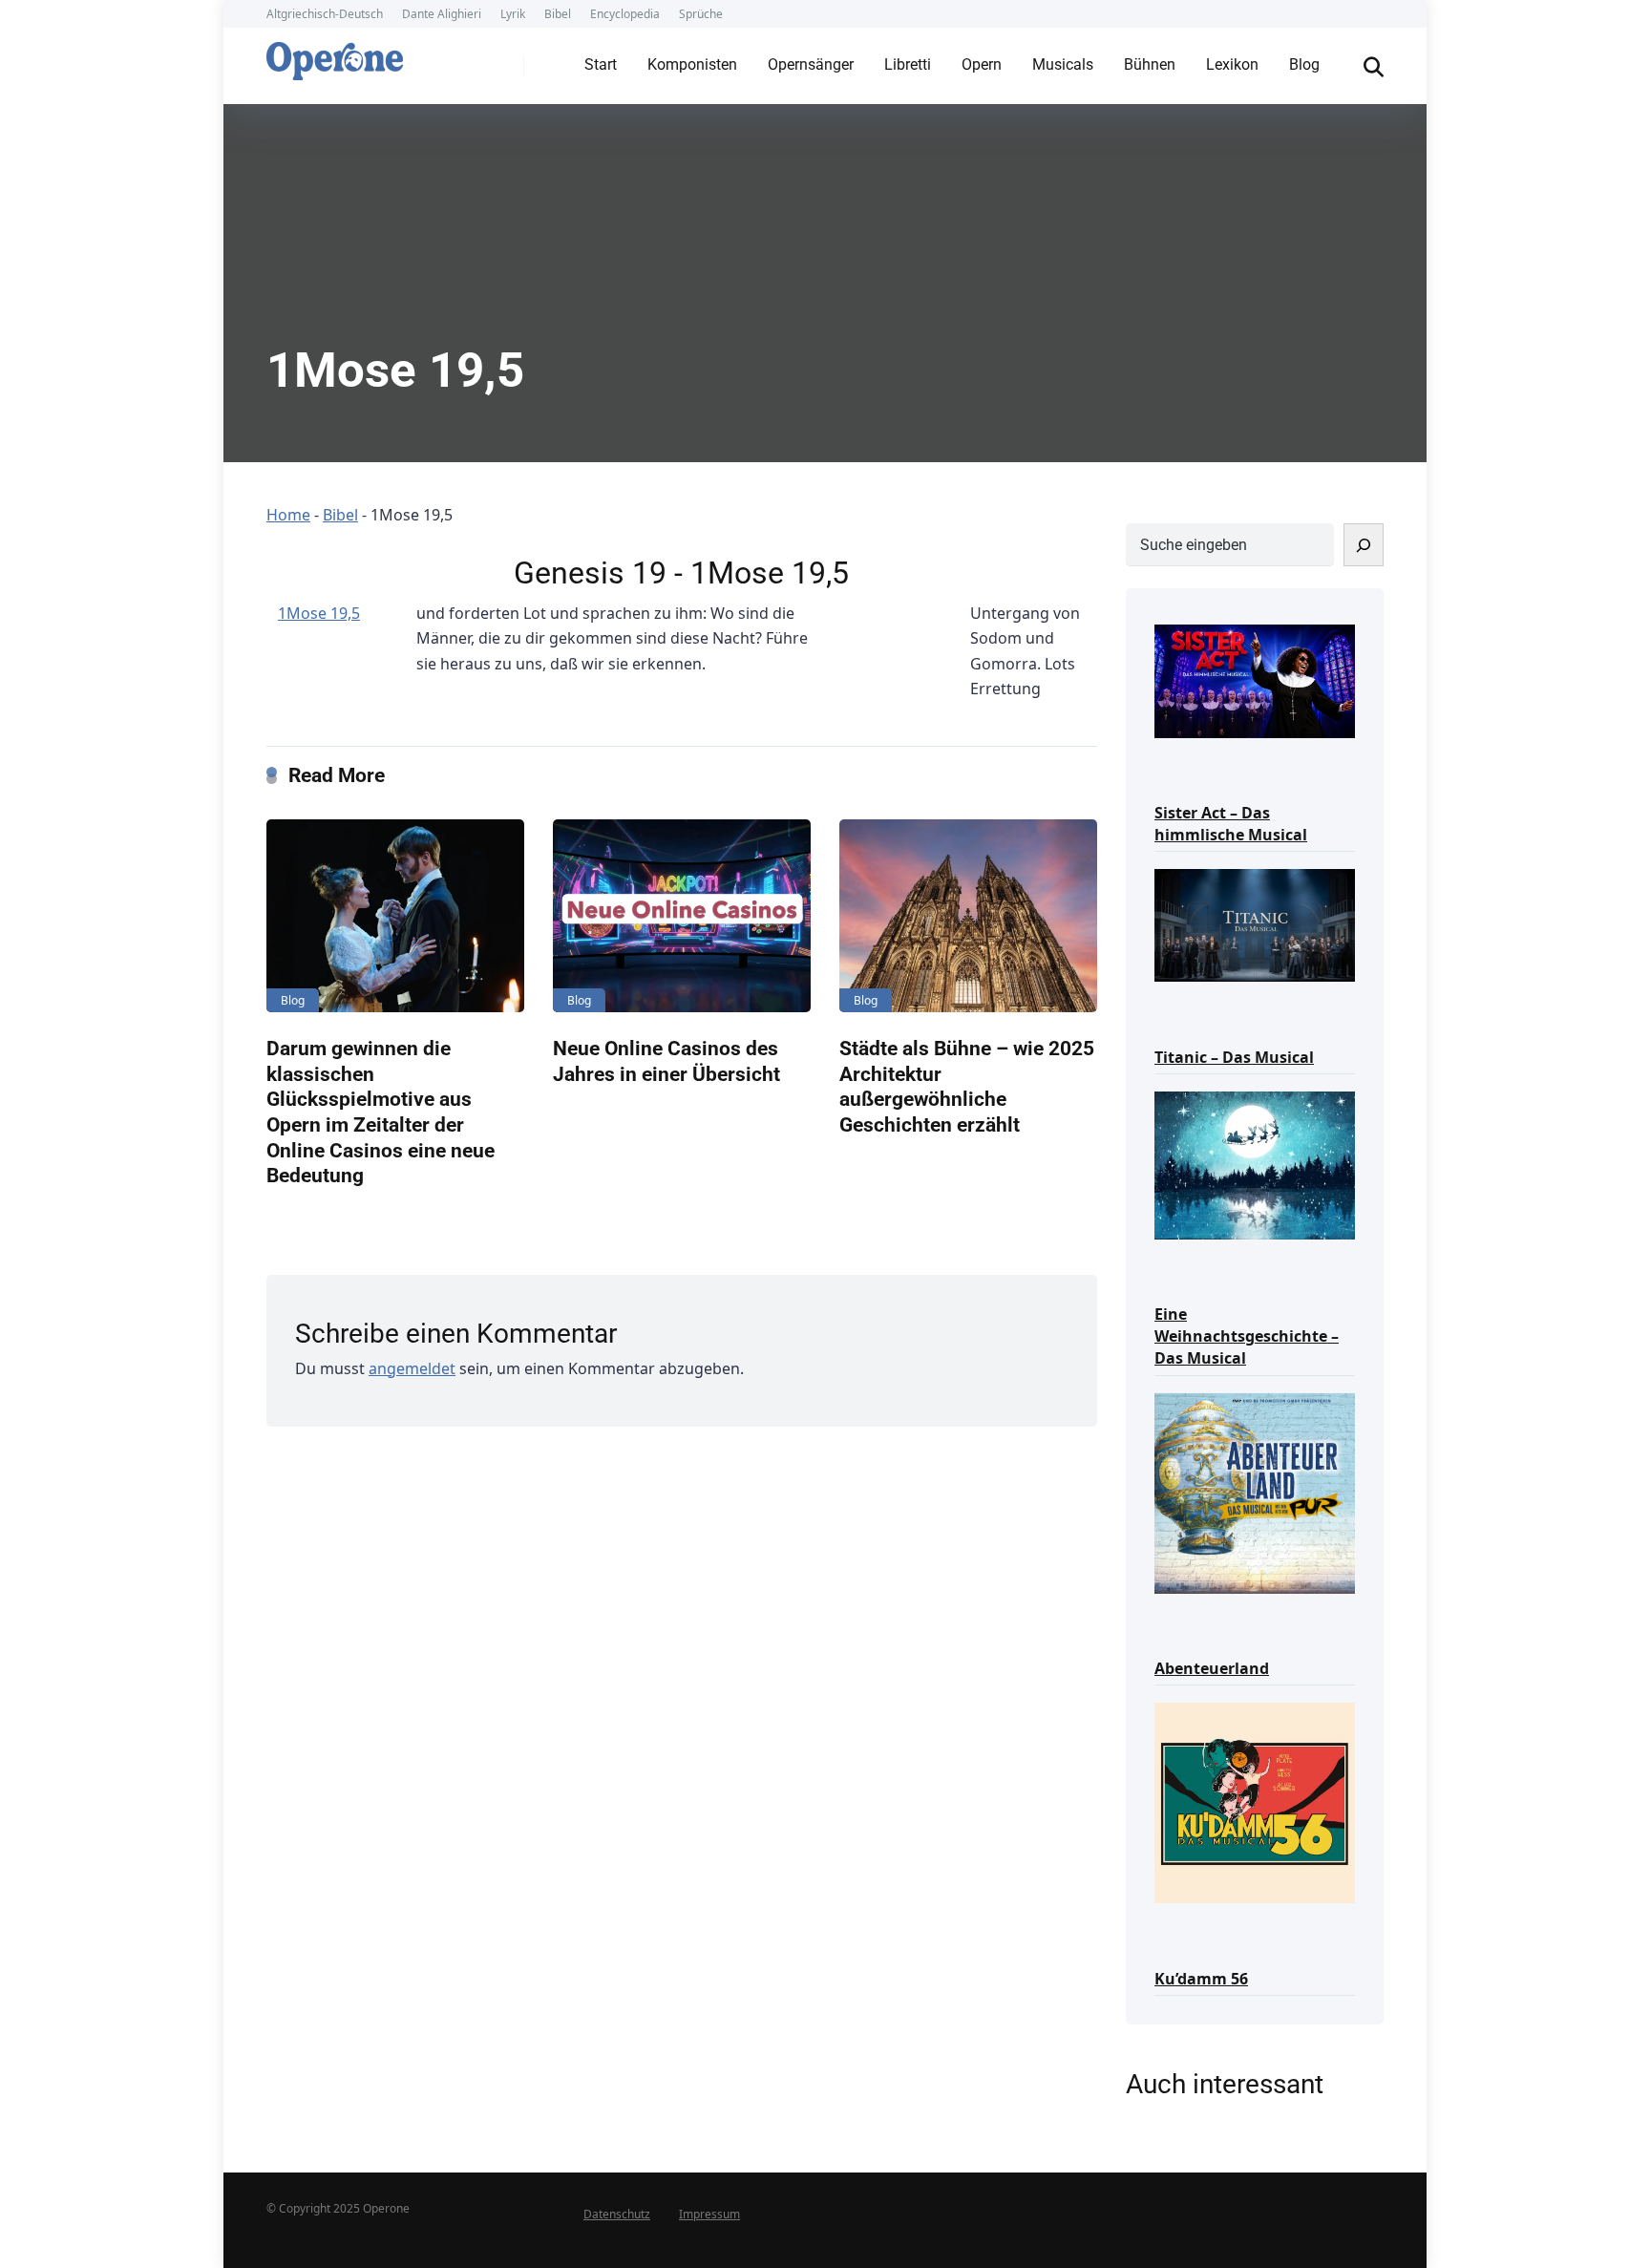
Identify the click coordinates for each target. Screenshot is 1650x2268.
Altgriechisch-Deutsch (325, 14)
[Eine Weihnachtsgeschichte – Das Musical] (1255, 1164)
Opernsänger (811, 64)
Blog (1304, 64)
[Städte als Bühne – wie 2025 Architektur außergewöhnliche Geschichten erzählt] (968, 916)
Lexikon (1232, 64)
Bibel (558, 14)
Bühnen (1150, 64)
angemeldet (412, 1368)
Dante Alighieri (442, 14)
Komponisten (692, 64)
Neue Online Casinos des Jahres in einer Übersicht (666, 1061)
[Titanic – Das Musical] (1255, 924)
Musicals (1063, 64)
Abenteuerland (1212, 1668)
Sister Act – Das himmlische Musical (1231, 824)
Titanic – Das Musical (1234, 1057)
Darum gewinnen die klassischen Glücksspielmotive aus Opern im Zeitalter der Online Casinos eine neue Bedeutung (381, 1112)
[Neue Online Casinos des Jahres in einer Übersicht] (682, 916)
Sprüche (701, 14)
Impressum (709, 2214)
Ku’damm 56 (1201, 1979)
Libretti (908, 64)
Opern (982, 64)
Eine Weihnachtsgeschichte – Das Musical (1247, 1336)
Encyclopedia (625, 14)
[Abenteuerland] (1255, 1492)
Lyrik (513, 14)
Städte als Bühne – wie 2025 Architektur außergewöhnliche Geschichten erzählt (967, 1086)
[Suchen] (1364, 545)
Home (288, 515)
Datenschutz (617, 2214)
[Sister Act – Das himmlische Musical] (1255, 679)
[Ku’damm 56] (1255, 1802)
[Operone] (335, 56)
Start (601, 64)
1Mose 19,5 (319, 613)
